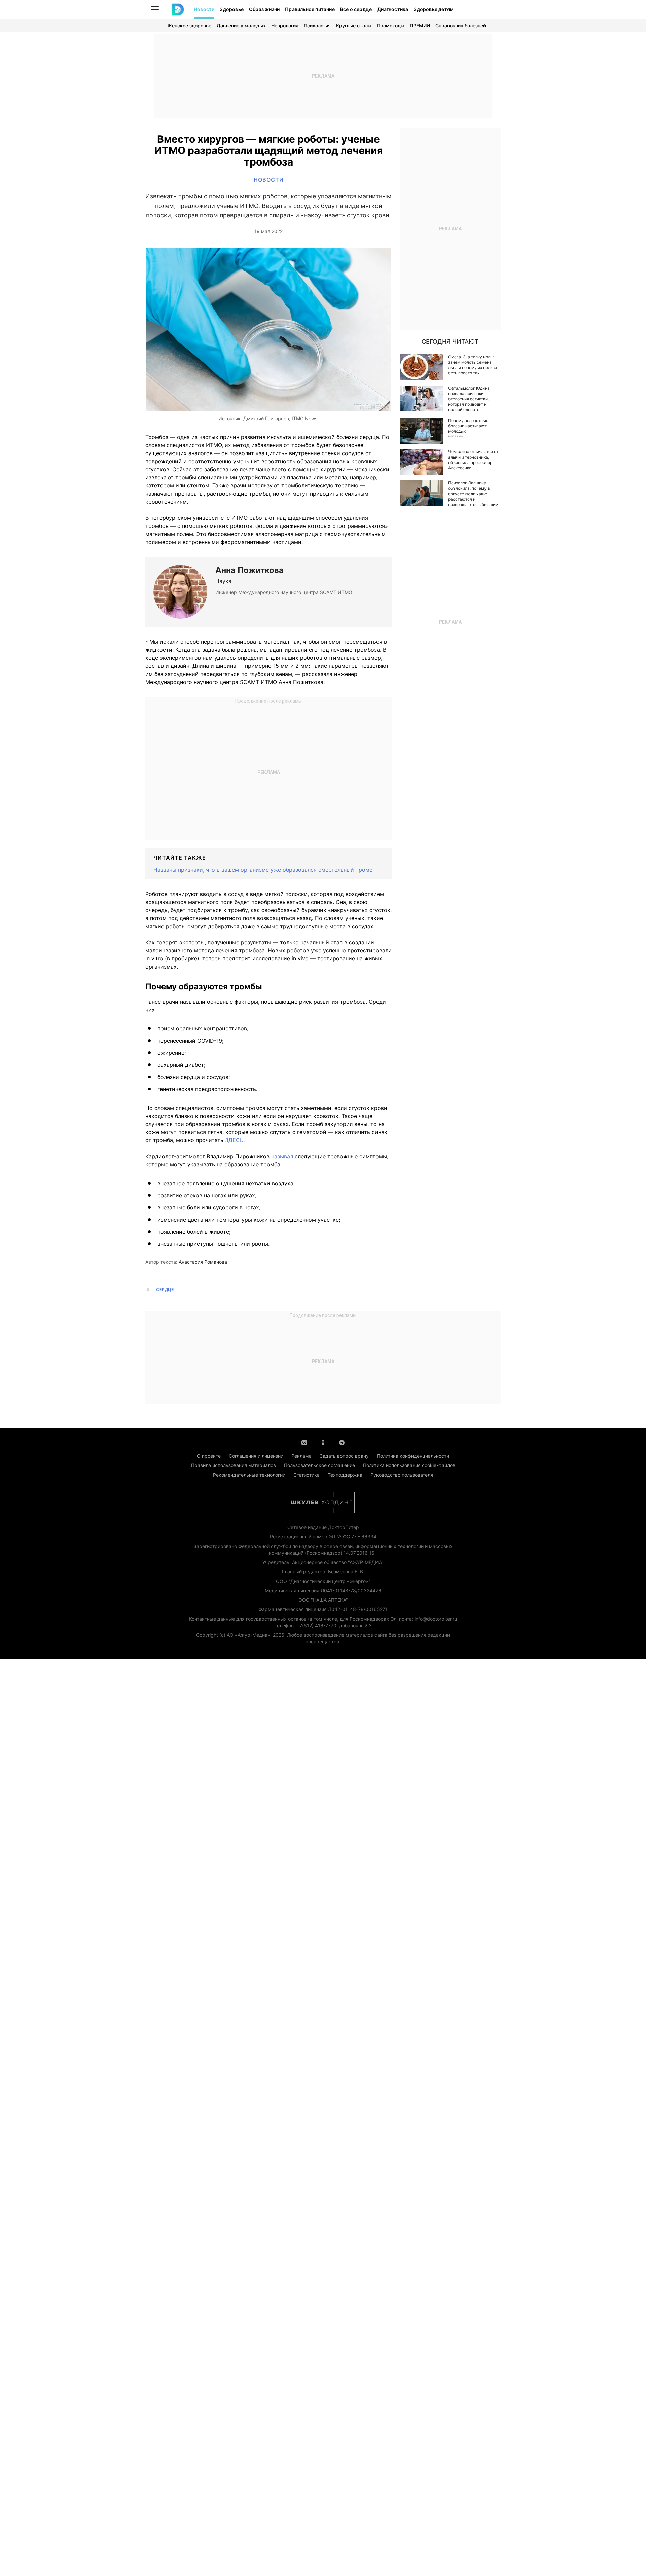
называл (282, 1156)
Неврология (285, 25)
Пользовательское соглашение (319, 1465)
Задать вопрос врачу (344, 1456)
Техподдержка (345, 1475)
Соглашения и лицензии (256, 1456)
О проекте (209, 1456)
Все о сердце (356, 9)
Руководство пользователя (402, 1475)
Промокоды (391, 25)
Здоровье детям (434, 9)
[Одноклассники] (323, 1442)
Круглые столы (354, 25)
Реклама (301, 1456)
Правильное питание (310, 9)
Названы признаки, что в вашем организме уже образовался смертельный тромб (263, 870)
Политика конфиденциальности (413, 1456)
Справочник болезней (461, 25)
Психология (317, 25)
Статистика (307, 1475)
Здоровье (232, 9)
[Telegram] (342, 1442)
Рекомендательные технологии (249, 1475)
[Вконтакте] (304, 1442)
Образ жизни (264, 9)
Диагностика (393, 9)
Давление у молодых (241, 25)
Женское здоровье (189, 25)
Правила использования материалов (234, 1465)
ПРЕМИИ (420, 25)
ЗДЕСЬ (234, 1140)
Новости (204, 9)
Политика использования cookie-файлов (409, 1465)
